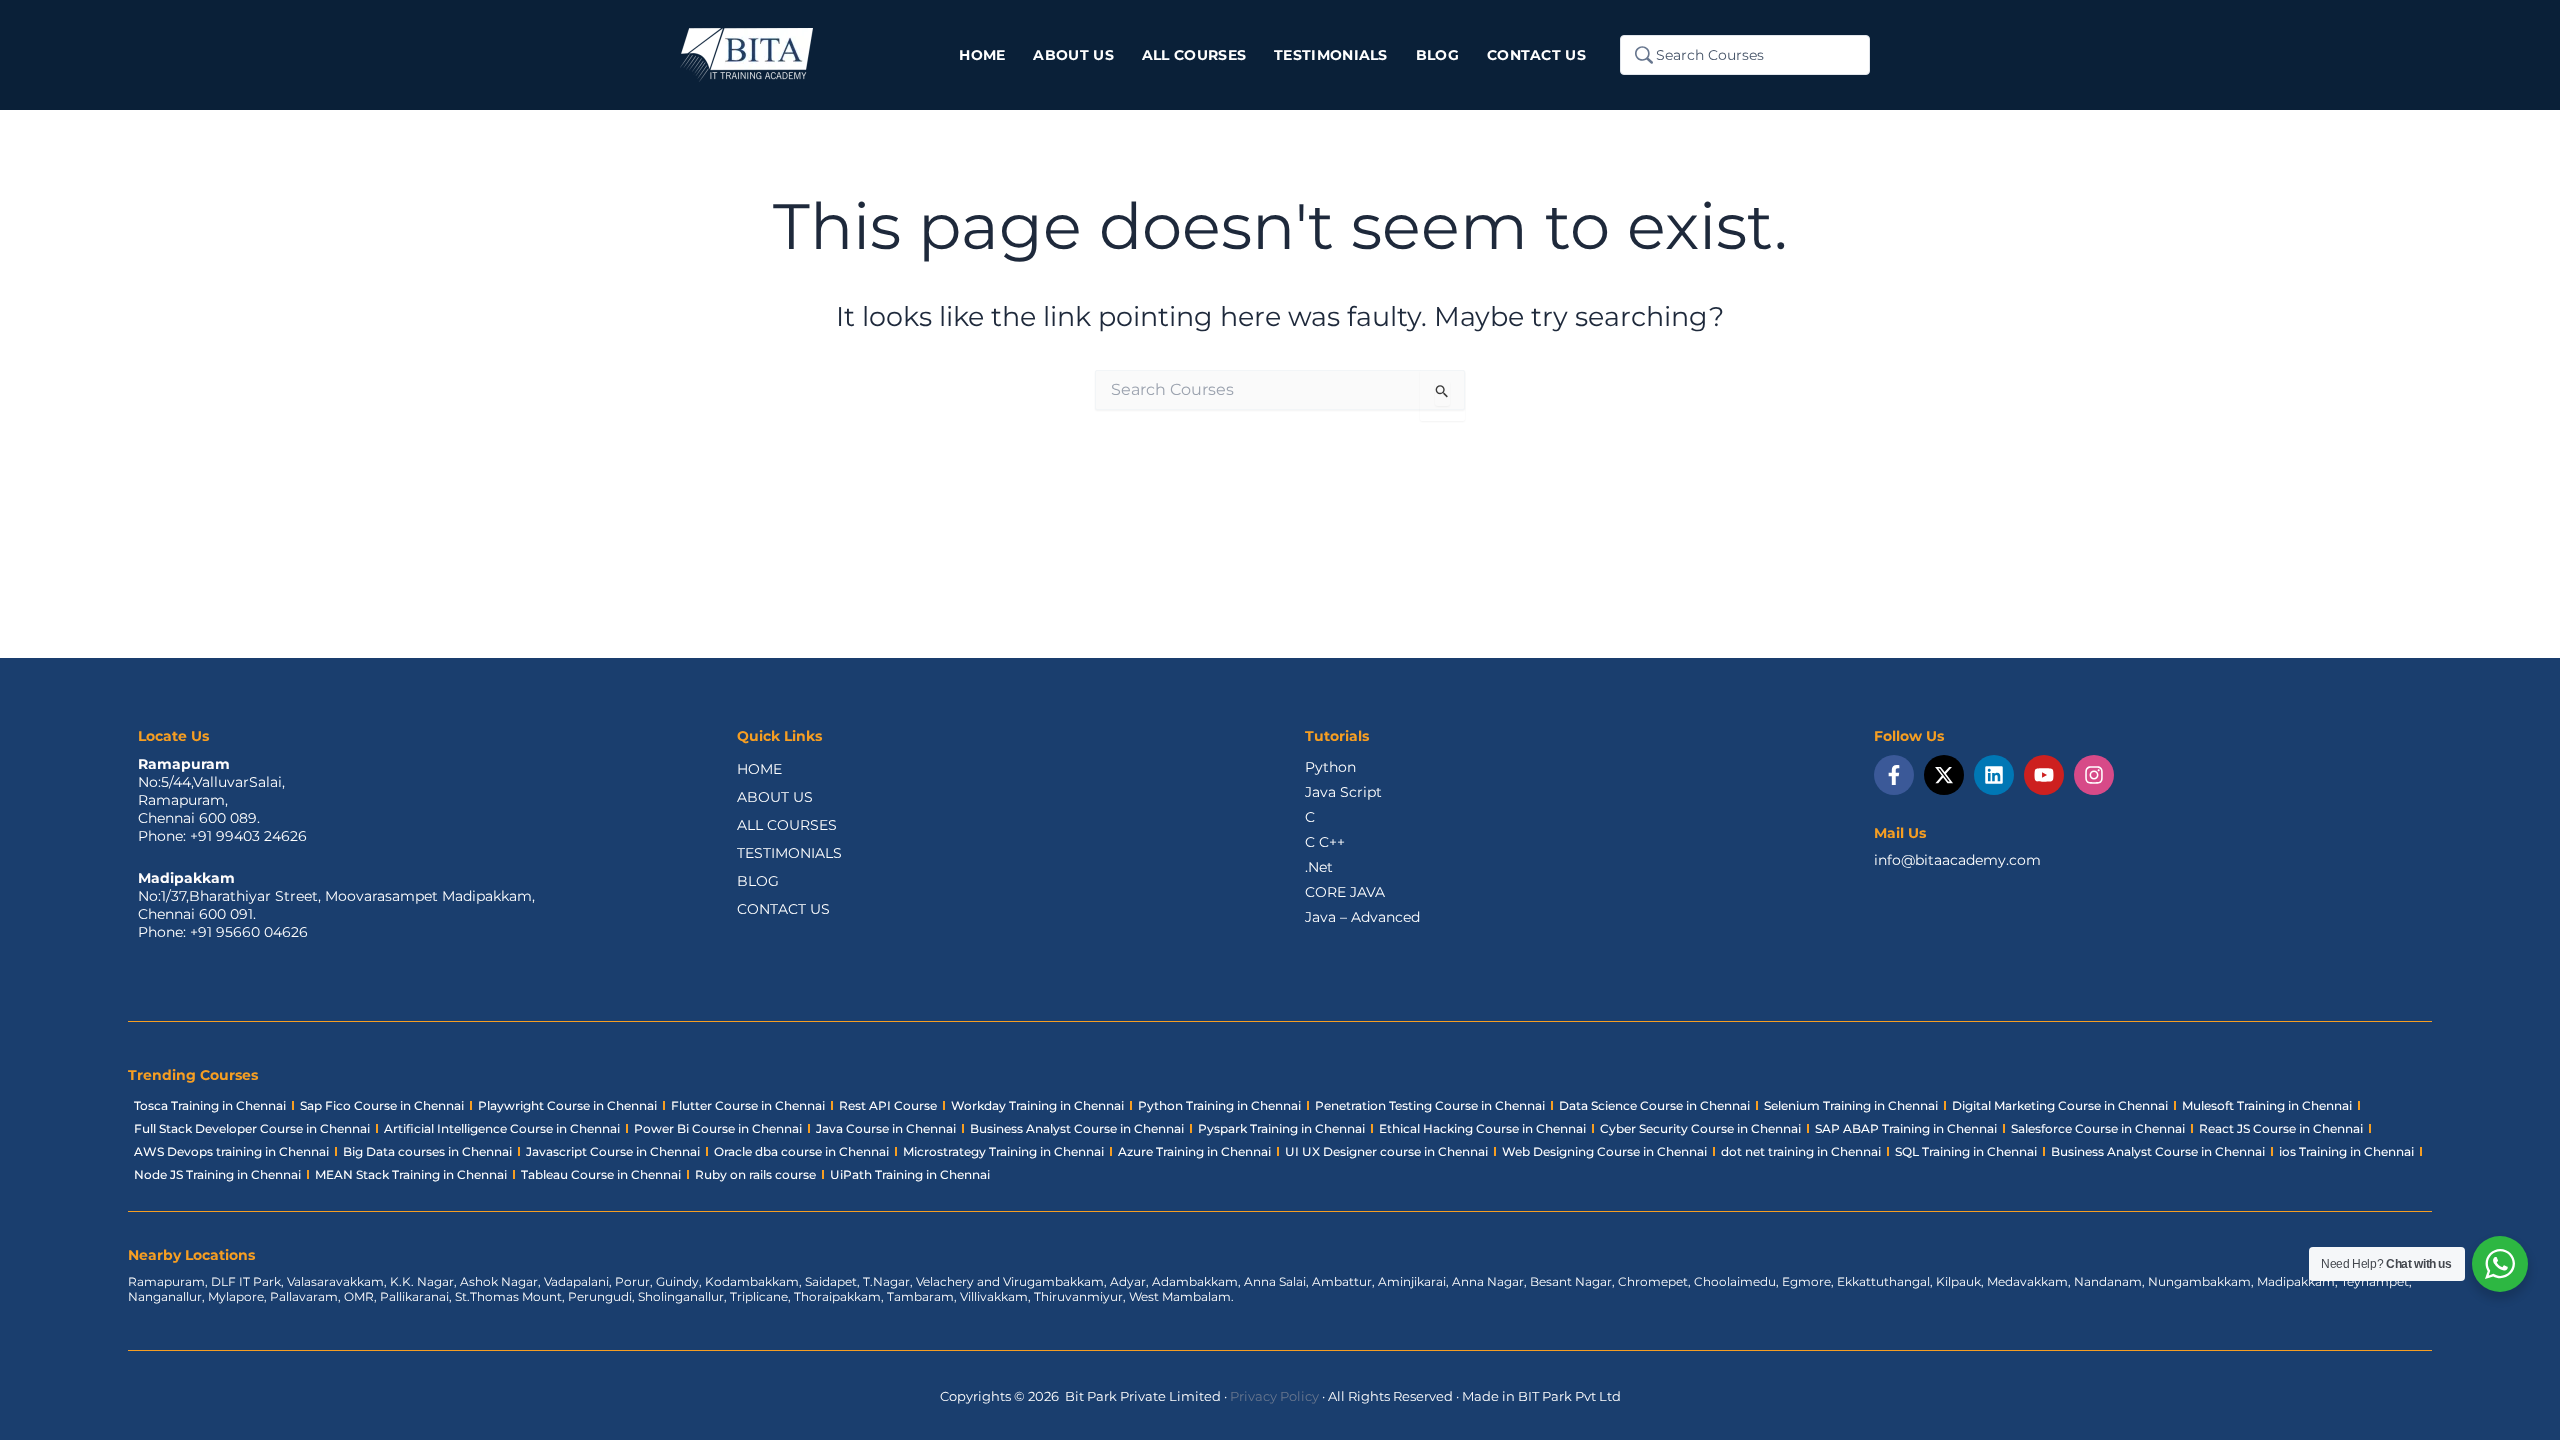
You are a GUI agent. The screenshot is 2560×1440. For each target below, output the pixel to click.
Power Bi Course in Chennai (718, 1128)
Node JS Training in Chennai (217, 1174)
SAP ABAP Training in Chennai (1906, 1128)
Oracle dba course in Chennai (801, 1151)
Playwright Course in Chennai (567, 1105)
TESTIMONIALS (789, 853)
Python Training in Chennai (1219, 1105)
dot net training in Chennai (1801, 1151)
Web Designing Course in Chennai (1604, 1151)
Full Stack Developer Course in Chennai (252, 1128)
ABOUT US (775, 797)
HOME (759, 769)
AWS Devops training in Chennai (231, 1151)
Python (1330, 767)
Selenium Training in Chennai (1851, 1105)
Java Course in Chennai (886, 1128)
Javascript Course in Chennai (613, 1151)
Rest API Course (888, 1105)
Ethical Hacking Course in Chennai (1482, 1128)
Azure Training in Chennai (1194, 1151)
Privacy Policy (1274, 1396)
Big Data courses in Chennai (427, 1151)
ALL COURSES (787, 825)
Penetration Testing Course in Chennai (1430, 1105)
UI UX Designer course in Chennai (1386, 1151)
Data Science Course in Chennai (1654, 1105)
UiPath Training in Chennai (910, 1174)
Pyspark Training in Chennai (1281, 1128)
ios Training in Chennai (2346, 1151)
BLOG (758, 881)
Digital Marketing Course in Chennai (2060, 1105)
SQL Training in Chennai (1966, 1151)
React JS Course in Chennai (2281, 1128)
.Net (1319, 867)
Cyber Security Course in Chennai (1700, 1128)
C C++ (1325, 842)
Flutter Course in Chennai (748, 1105)
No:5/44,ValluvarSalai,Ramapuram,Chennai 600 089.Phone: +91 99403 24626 (222, 809)
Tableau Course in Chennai (601, 1174)
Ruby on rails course (755, 1174)
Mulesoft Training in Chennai (2267, 1105)
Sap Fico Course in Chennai (382, 1105)
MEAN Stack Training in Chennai (411, 1174)
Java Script (1343, 792)
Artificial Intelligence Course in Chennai (502, 1128)
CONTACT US (783, 909)
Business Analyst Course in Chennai (1077, 1128)
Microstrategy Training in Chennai (1003, 1151)
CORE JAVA (1345, 892)
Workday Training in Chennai (1037, 1105)
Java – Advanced (1362, 917)
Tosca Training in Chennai (210, 1105)
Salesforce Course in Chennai (2098, 1128)
